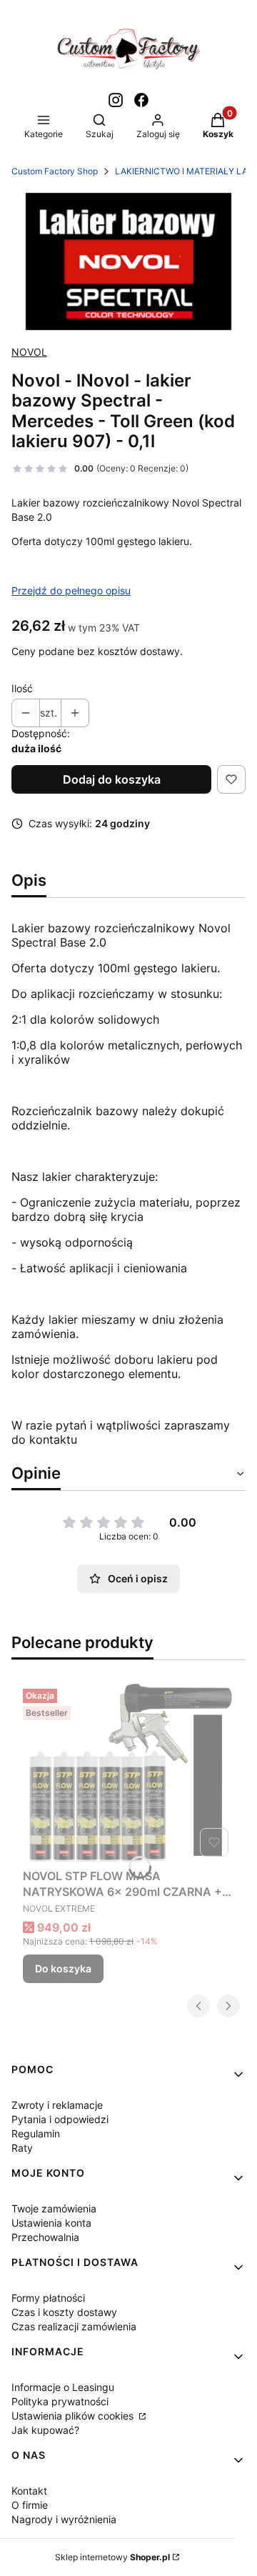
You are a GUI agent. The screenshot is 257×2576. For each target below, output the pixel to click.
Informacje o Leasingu (63, 2387)
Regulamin (36, 2133)
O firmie (30, 2505)
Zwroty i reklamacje (57, 2105)
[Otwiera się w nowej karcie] (116, 100)
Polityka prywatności (60, 2401)
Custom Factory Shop (55, 171)
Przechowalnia (45, 2237)
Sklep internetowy (112, 2557)
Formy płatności (48, 2298)
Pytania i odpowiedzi (60, 2119)
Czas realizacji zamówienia (74, 2326)
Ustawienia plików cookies (74, 2416)
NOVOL (29, 352)
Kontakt (29, 2491)
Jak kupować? (45, 2430)
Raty (22, 2148)
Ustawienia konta (51, 2223)
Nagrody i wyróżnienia (64, 2519)
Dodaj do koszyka (112, 779)
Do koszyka (63, 1968)
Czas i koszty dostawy (64, 2312)
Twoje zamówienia (54, 2208)
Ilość (22, 688)
